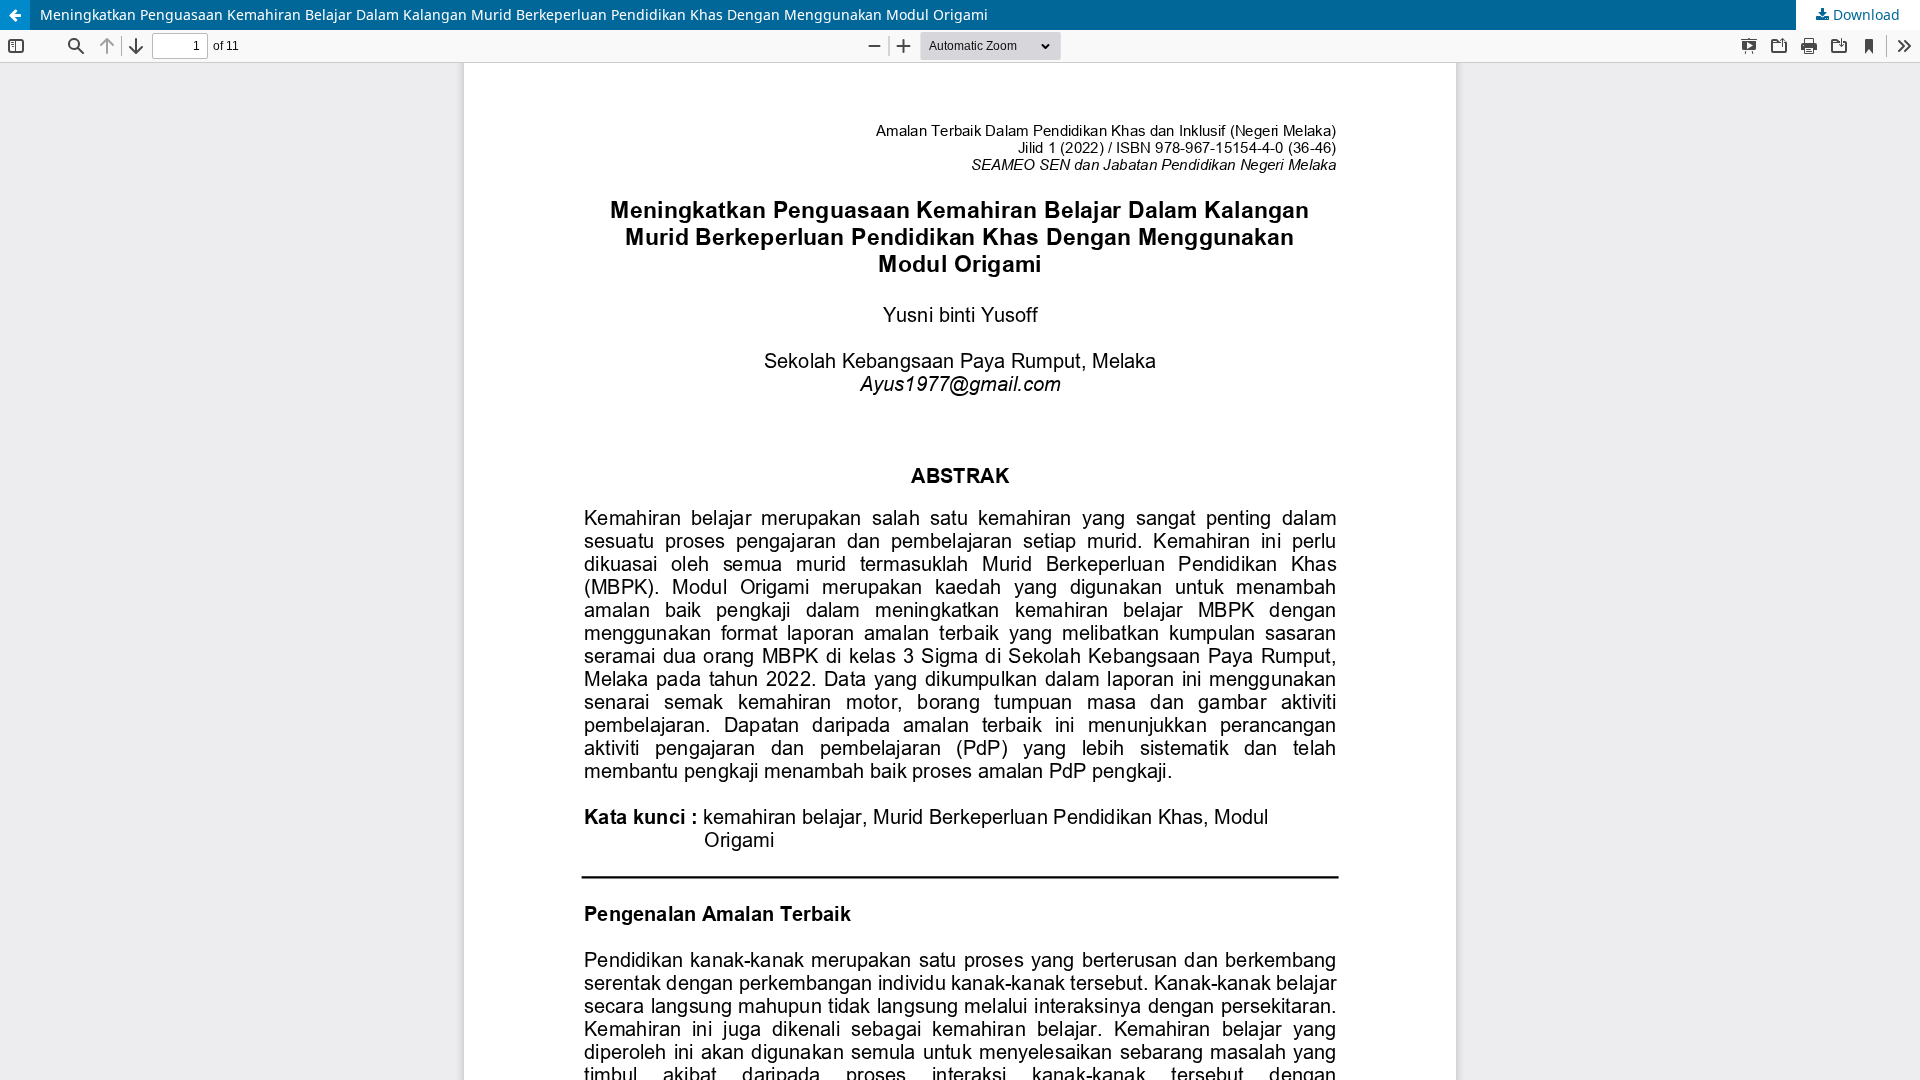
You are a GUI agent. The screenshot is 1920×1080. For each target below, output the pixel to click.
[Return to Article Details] (15, 15)
